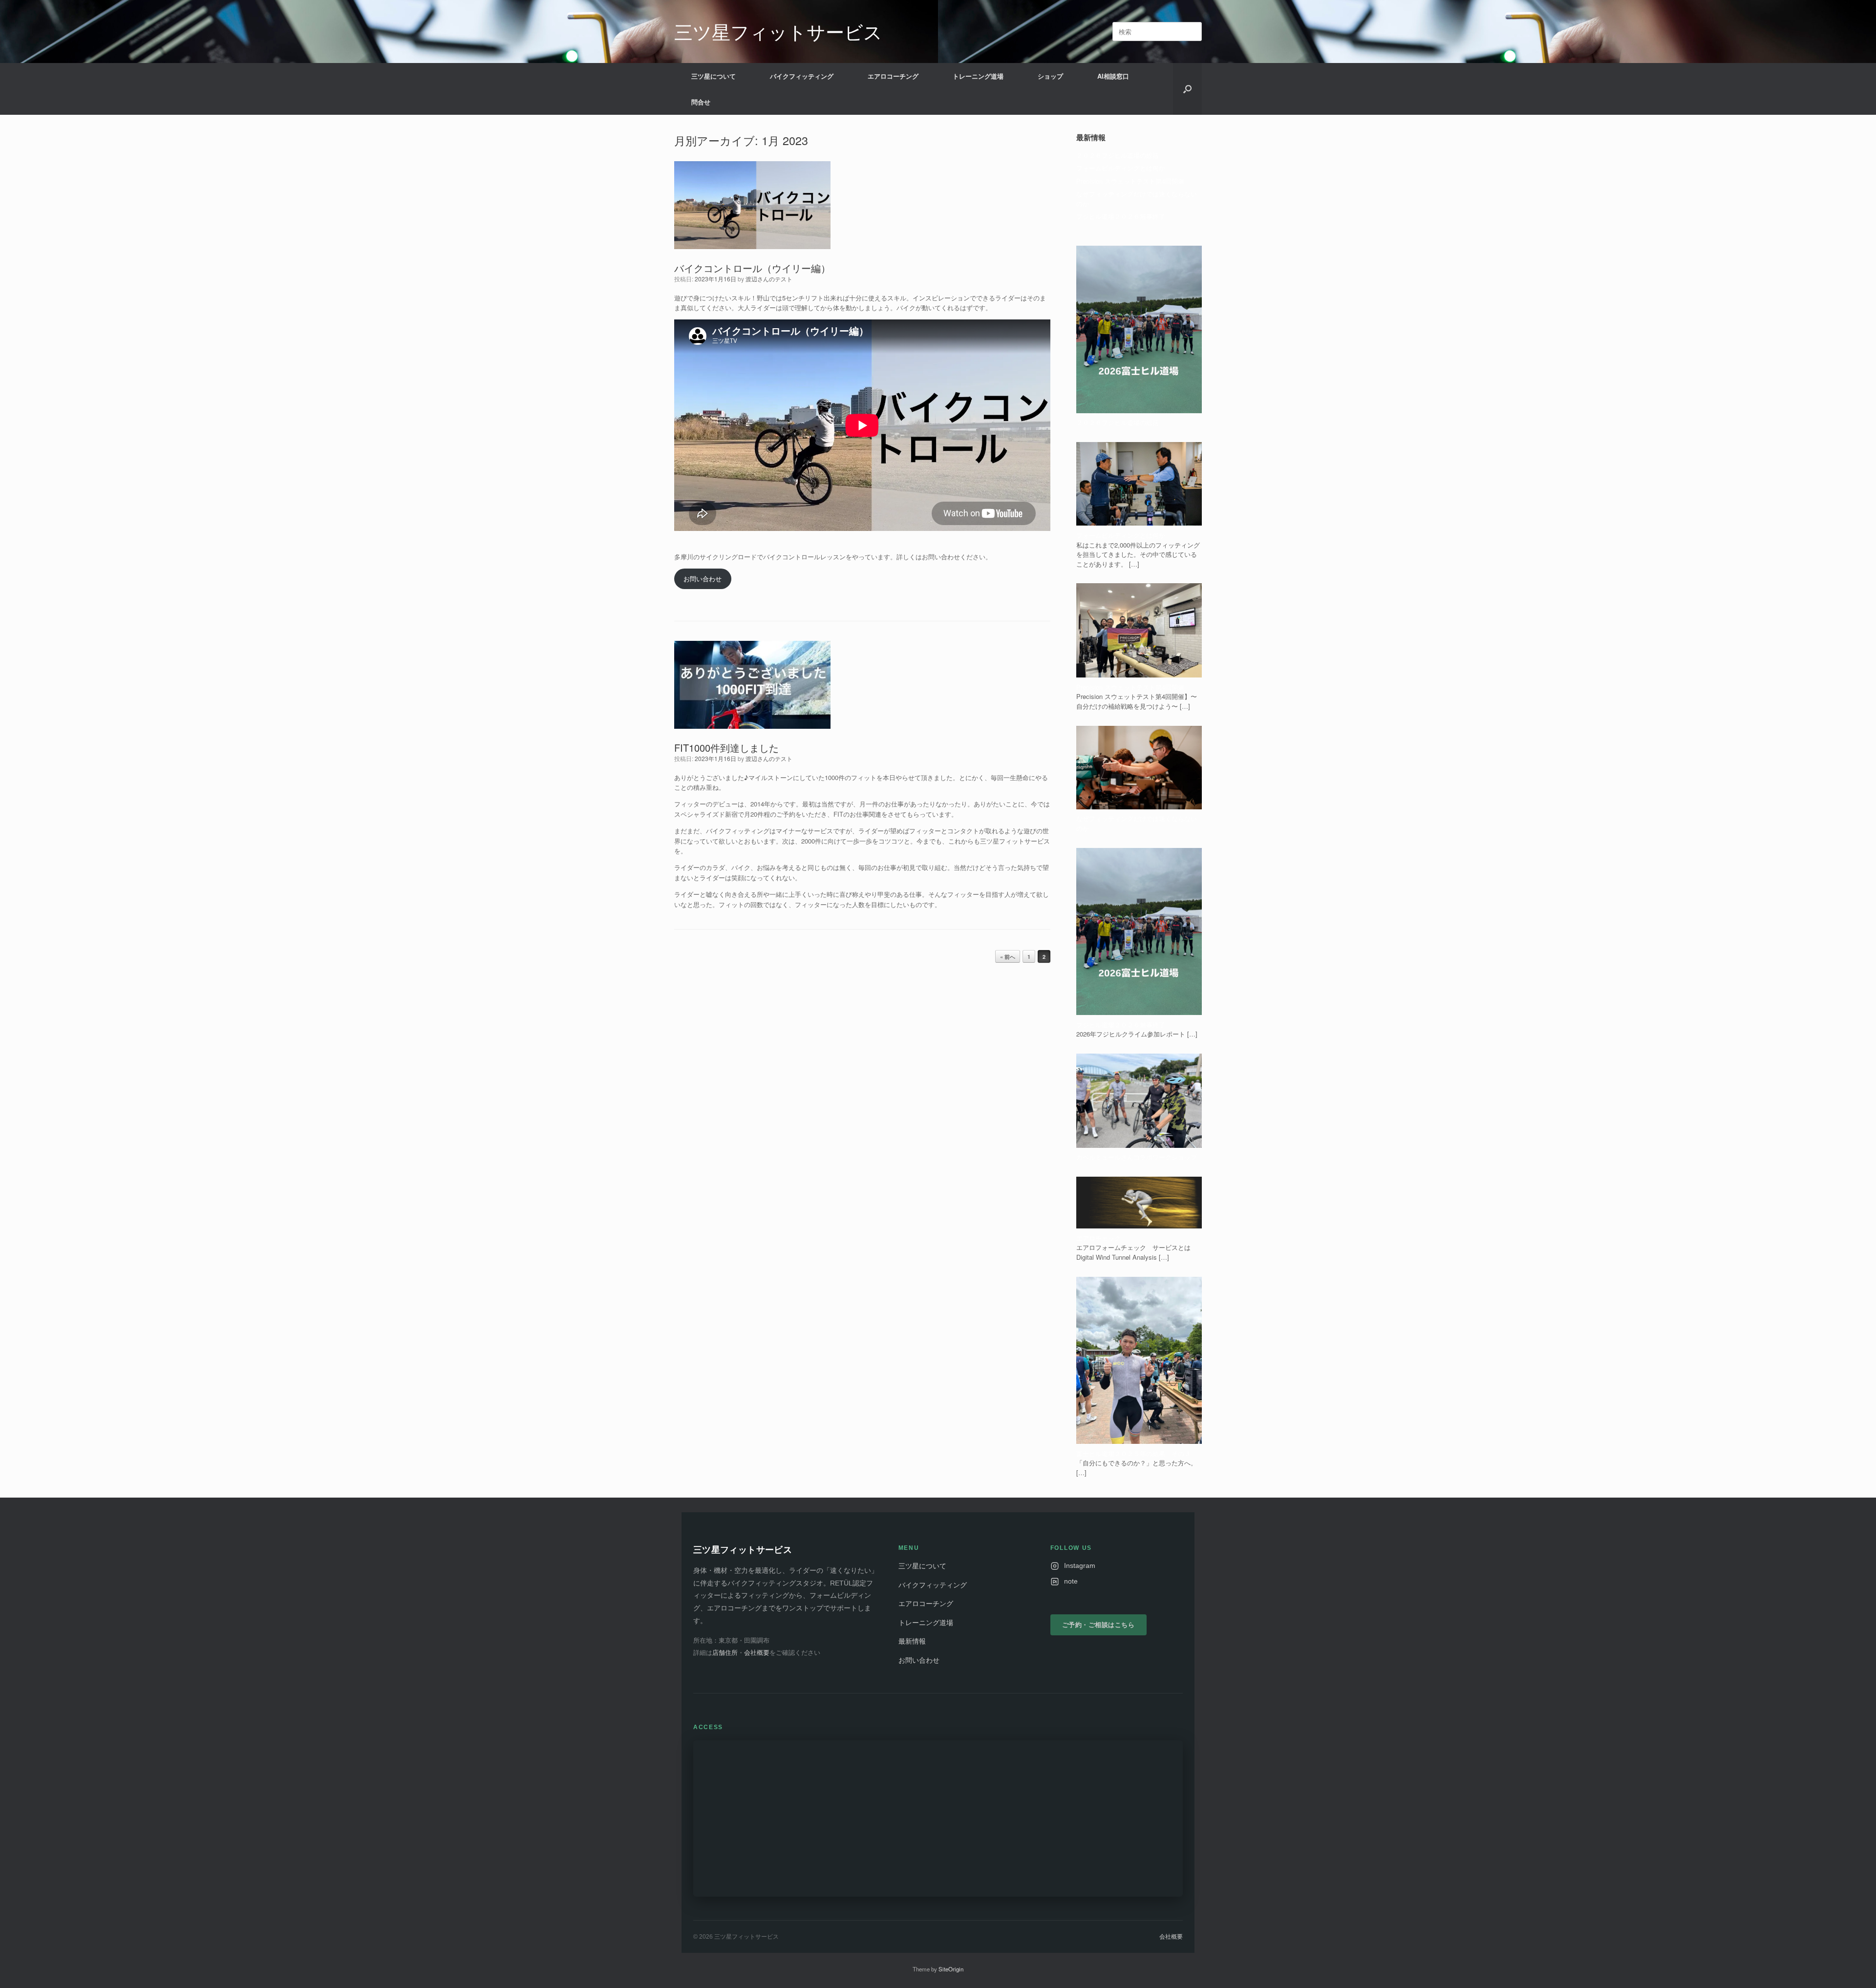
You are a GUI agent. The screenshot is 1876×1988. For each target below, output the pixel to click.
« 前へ (1008, 957)
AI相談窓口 (1113, 76)
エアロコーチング (893, 76)
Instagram (1080, 1566)
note (1071, 1581)
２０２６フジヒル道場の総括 (1118, 155)
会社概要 (757, 1653)
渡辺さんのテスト (769, 279)
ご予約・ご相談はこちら (1098, 1625)
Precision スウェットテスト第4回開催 (1130, 181)
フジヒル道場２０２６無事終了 (1121, 216)
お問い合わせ (703, 579)
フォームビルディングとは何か (1121, 168)
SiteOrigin (951, 1969)
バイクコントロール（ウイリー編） (752, 268)
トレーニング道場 (978, 76)
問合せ (701, 102)
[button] (1187, 89)
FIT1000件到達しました (726, 748)
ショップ (1050, 76)
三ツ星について (714, 76)
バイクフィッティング (802, 76)
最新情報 (912, 1641)
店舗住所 (725, 1653)
